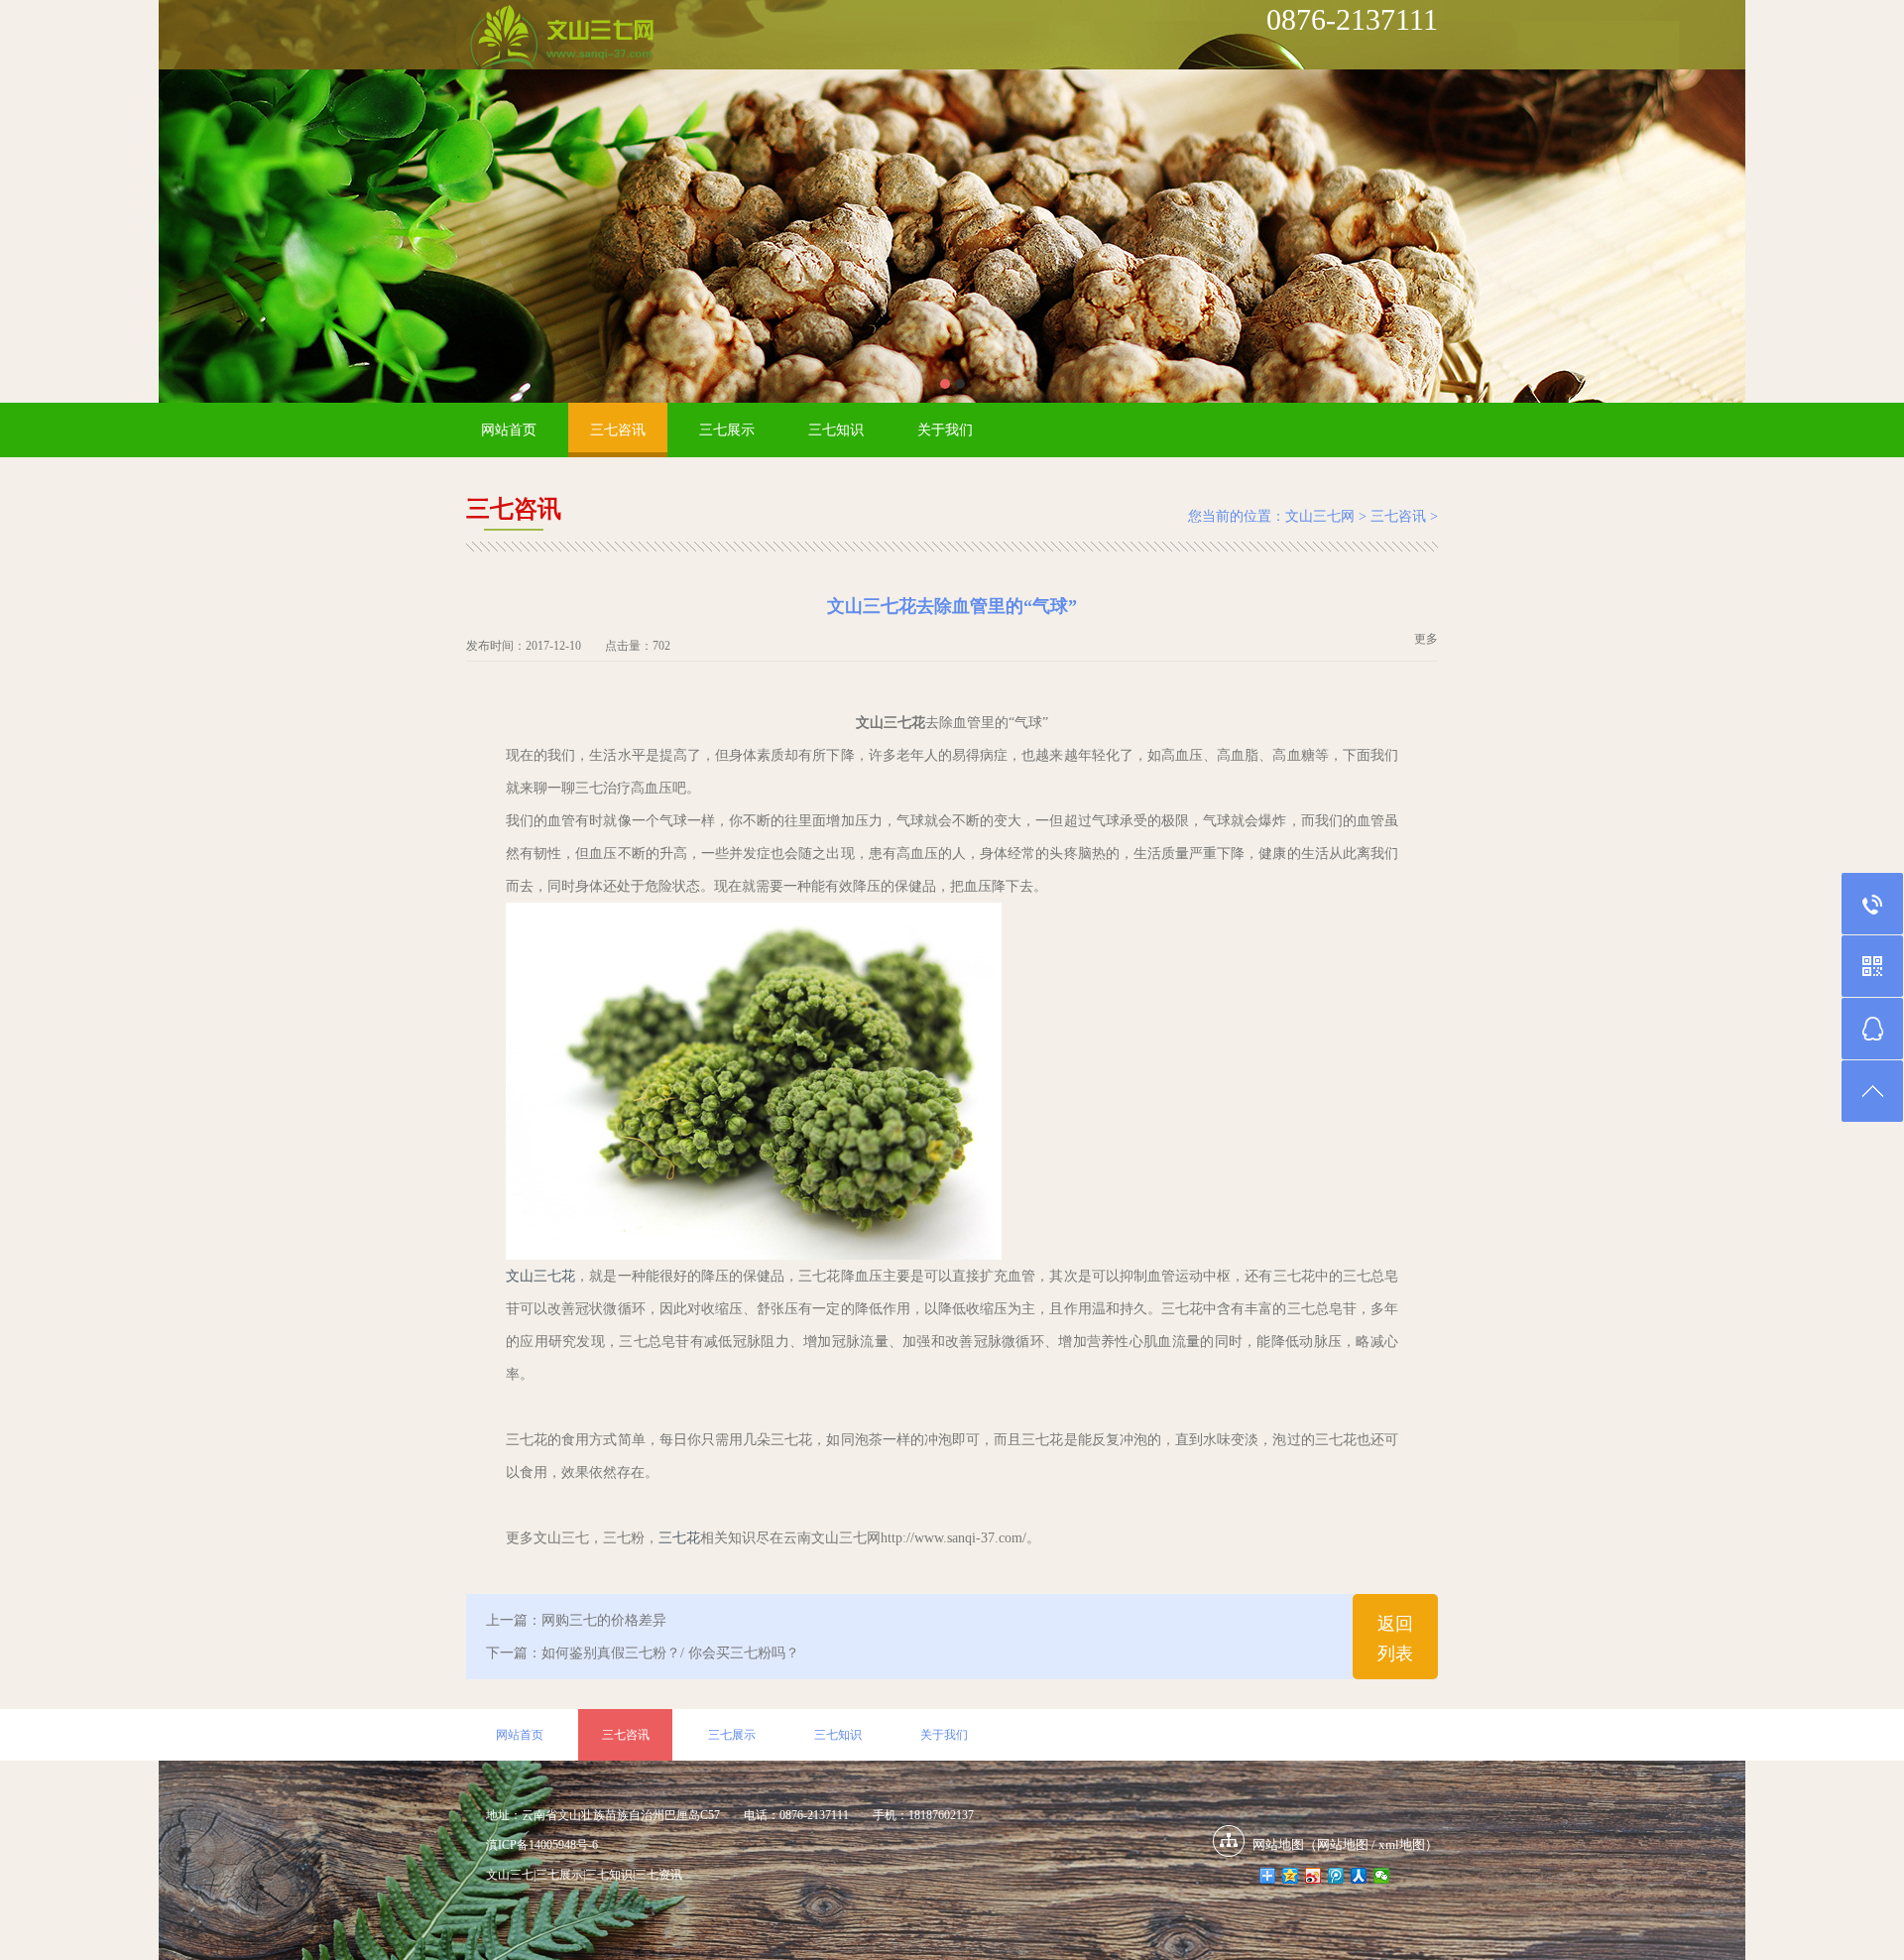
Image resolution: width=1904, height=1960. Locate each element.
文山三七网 (1320, 516)
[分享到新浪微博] (1313, 1876)
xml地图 (1402, 1844)
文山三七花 (540, 1276)
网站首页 (509, 430)
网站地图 (1343, 1844)
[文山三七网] (561, 39)
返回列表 (1395, 1639)
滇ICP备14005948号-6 (542, 1845)
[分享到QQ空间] (1291, 1876)
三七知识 (836, 430)
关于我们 (945, 430)
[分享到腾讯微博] (1336, 1876)
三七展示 (727, 430)
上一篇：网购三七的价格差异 (576, 1620)
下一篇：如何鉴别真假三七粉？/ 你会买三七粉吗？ (643, 1653)
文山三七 (510, 1875)
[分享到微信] (1382, 1876)
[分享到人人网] (1359, 1876)
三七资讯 (658, 1875)
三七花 (679, 1538)
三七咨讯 (618, 430)
